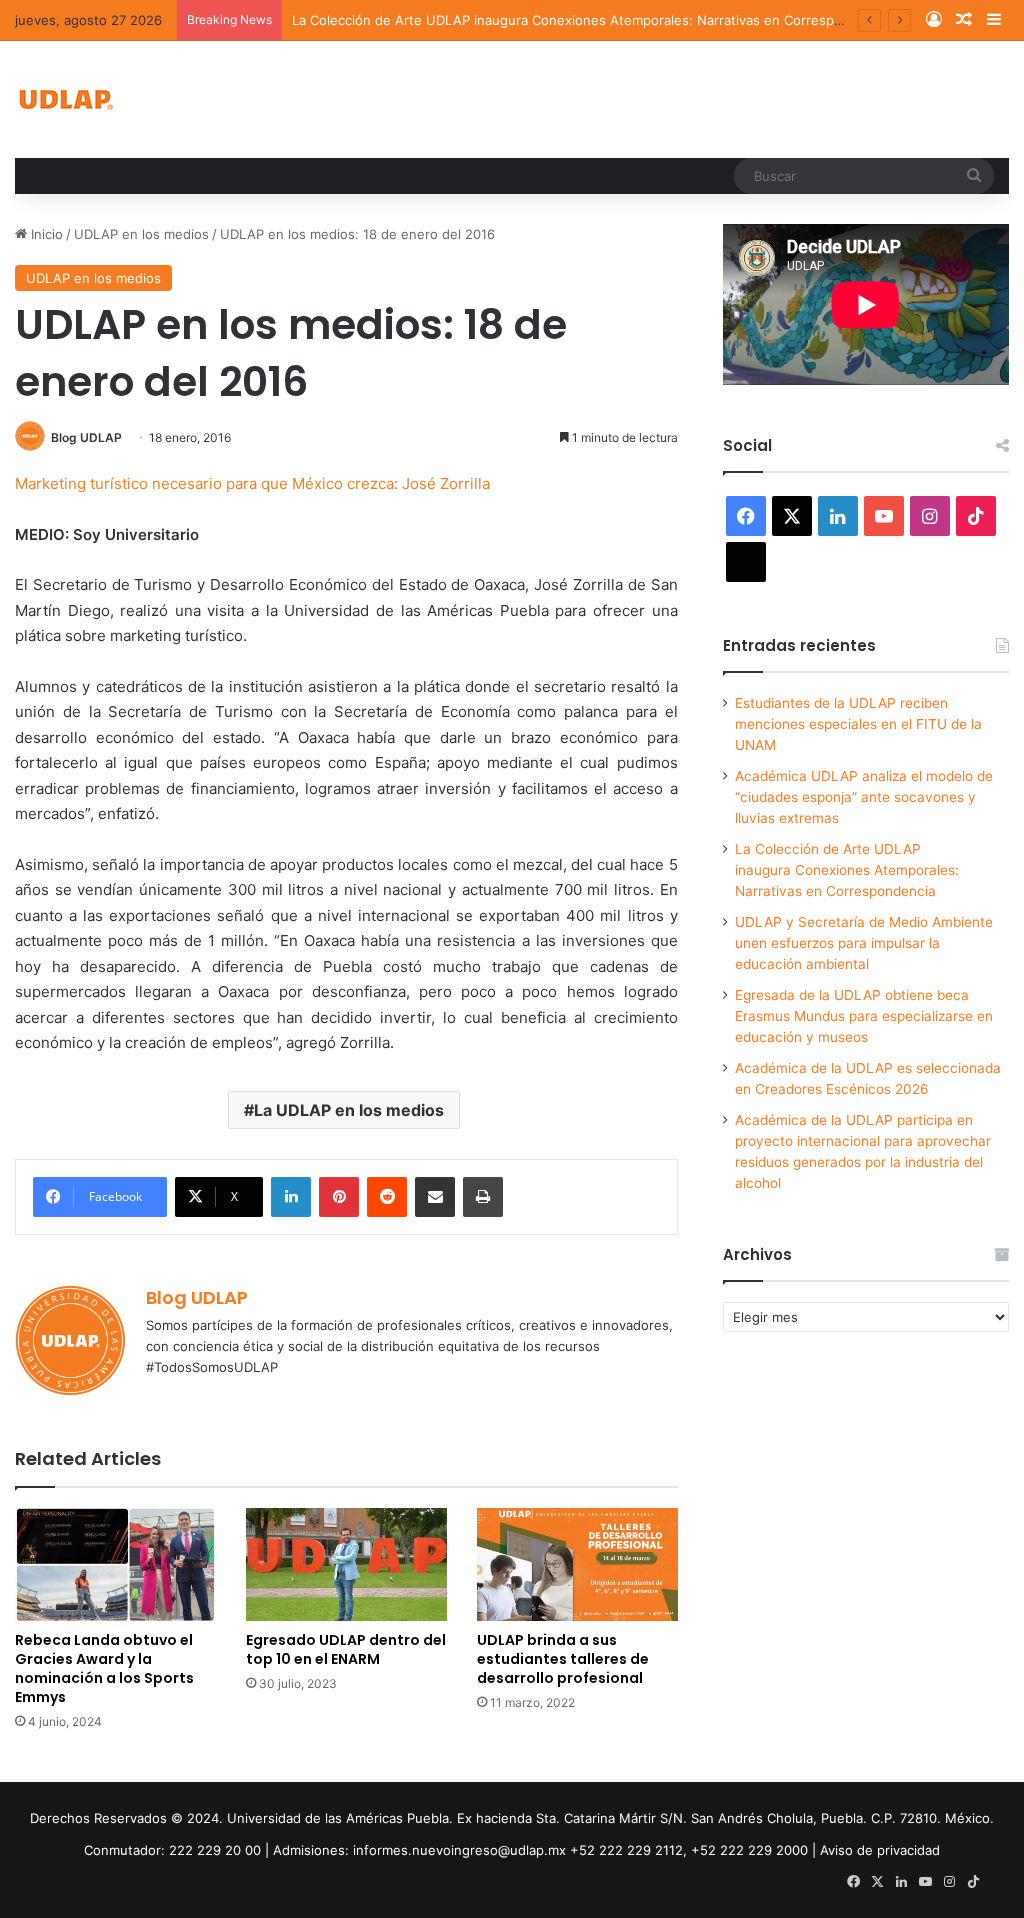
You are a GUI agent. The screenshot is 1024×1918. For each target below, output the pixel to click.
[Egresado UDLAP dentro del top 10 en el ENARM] (346, 1564)
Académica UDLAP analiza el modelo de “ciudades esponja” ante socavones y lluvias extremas (864, 797)
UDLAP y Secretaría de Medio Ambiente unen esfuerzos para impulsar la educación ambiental (864, 943)
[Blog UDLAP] (65, 99)
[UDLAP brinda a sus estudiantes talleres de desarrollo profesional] (577, 1564)
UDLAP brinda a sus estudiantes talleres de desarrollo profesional (563, 1659)
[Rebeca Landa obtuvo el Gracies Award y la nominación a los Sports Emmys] (115, 1564)
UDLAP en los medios (141, 234)
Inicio (45, 234)
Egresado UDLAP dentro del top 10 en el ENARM (346, 1649)
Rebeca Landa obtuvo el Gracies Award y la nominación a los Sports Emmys (104, 1668)
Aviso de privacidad (880, 1850)
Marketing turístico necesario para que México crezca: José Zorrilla (252, 483)
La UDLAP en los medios (349, 1110)
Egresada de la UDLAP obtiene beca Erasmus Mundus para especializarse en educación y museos (864, 1016)
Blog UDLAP (86, 437)
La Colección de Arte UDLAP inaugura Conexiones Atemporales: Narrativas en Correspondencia (591, 20)
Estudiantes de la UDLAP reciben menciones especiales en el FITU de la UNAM (858, 724)
